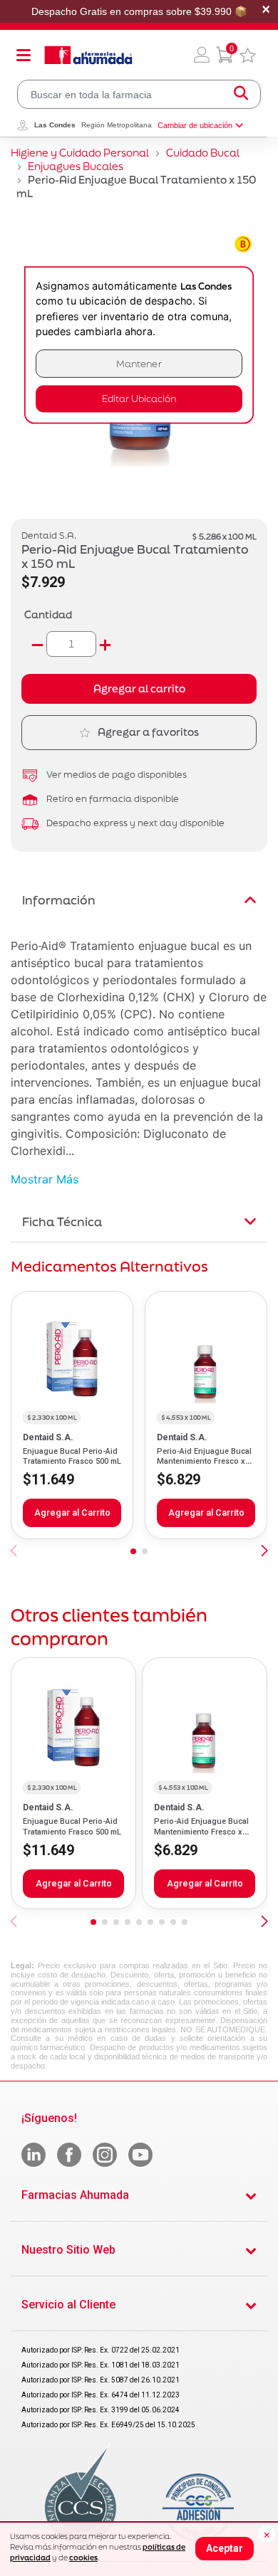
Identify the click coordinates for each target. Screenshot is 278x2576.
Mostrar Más (45, 1179)
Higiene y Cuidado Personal (80, 153)
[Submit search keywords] (241, 94)
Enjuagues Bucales (76, 166)
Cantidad (48, 614)
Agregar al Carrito (72, 1513)
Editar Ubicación (139, 399)
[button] (202, 55)
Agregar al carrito (139, 688)
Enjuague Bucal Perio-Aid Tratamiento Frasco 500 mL (72, 1456)
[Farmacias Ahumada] (88, 55)
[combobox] (139, 94)
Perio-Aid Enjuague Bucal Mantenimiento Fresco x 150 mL (204, 1462)
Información (59, 900)
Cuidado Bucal (203, 153)
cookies (83, 2557)
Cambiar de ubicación (195, 125)
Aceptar (225, 2548)
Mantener (139, 363)
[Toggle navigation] (24, 55)
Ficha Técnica (62, 1221)
